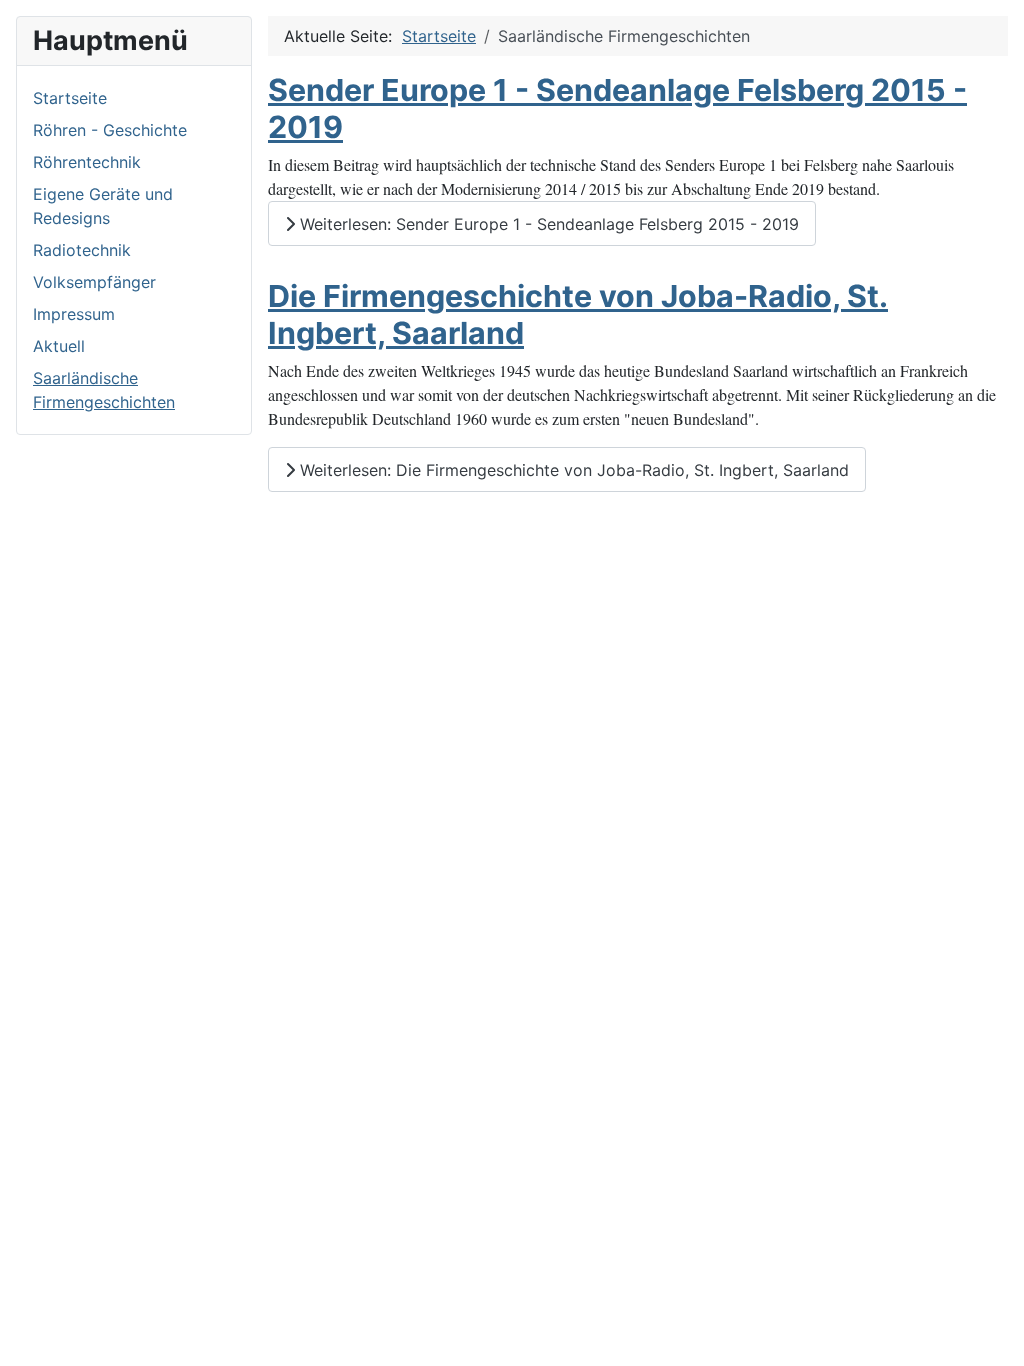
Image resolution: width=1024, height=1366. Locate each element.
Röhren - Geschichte (110, 130)
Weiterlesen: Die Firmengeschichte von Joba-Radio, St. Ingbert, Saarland (572, 470)
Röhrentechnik (87, 162)
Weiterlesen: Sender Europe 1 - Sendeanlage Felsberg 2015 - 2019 (547, 224)
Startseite (70, 98)
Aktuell (59, 346)
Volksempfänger (94, 282)
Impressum (74, 314)
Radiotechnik (82, 250)
